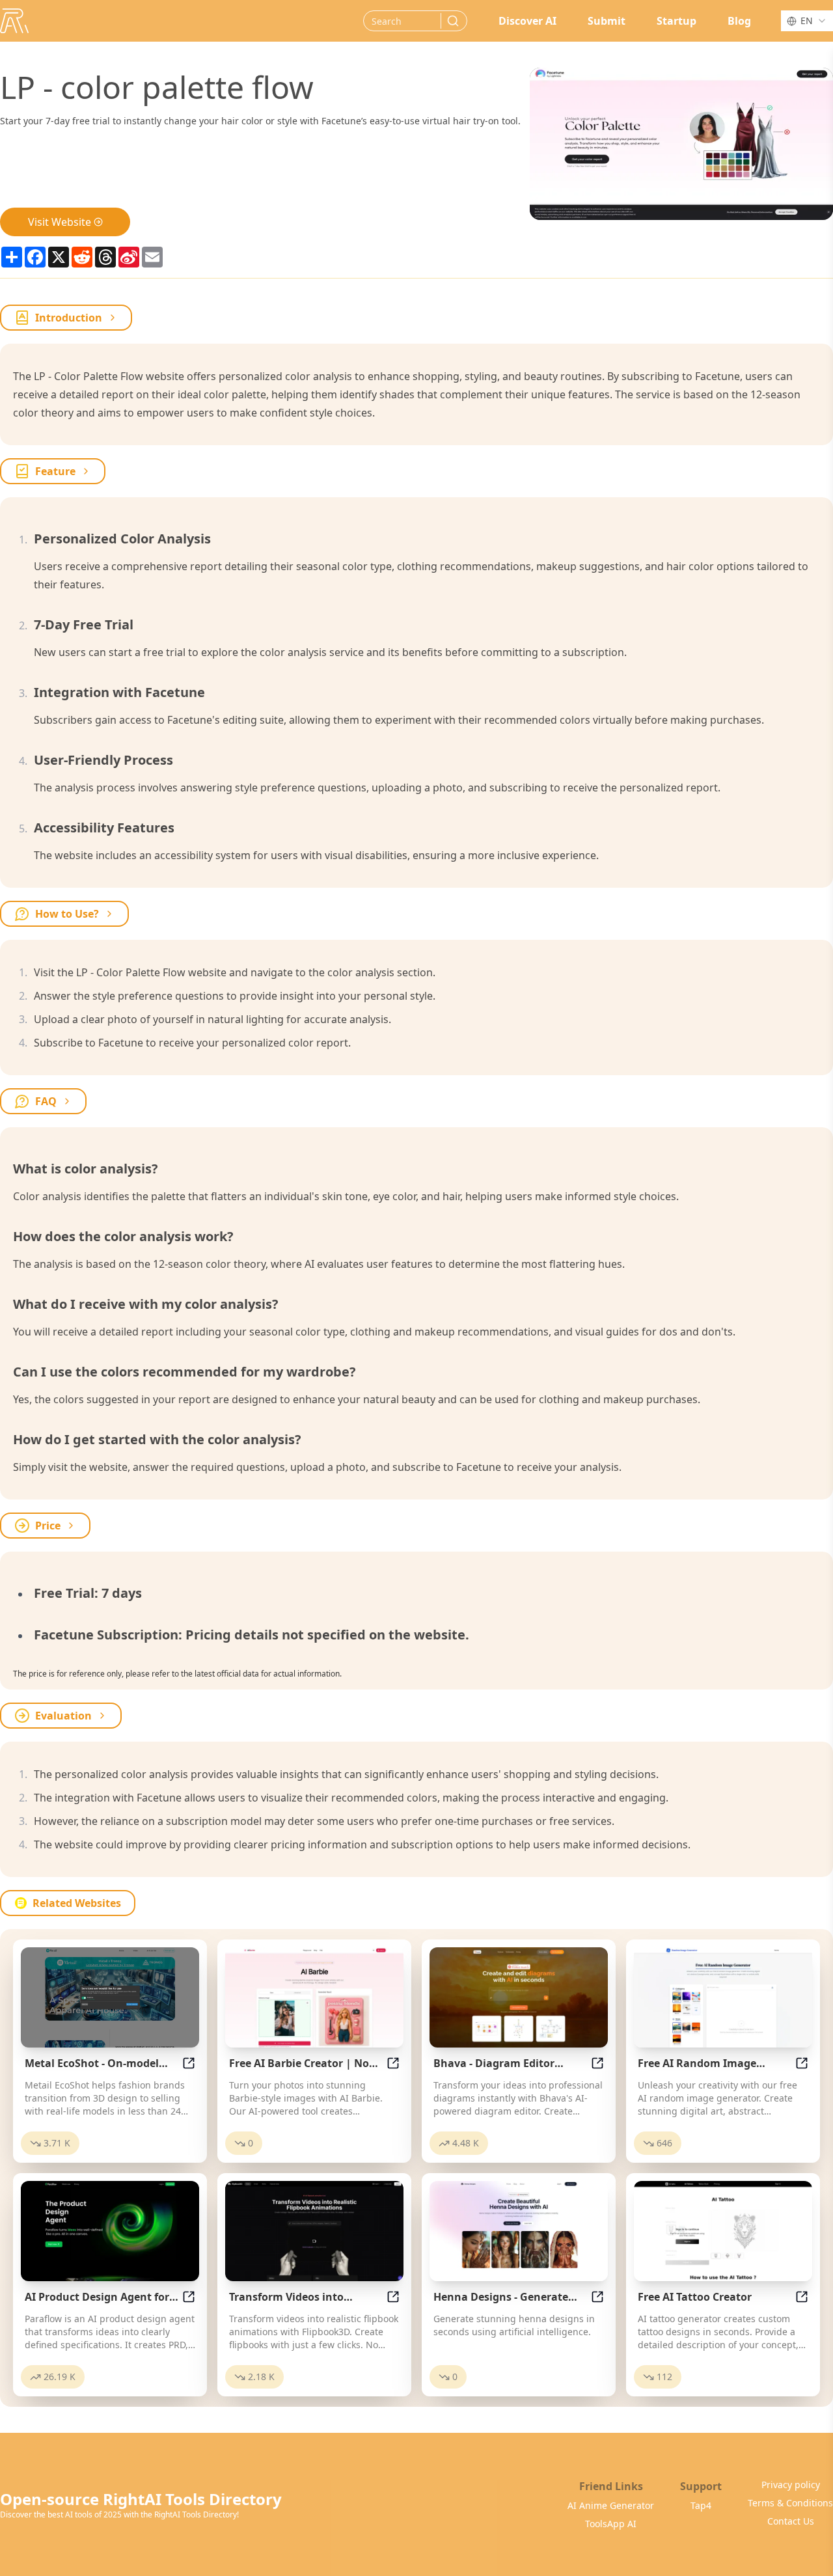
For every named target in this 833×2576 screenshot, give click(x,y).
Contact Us (791, 2521)
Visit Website (60, 222)
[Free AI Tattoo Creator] (723, 2231)
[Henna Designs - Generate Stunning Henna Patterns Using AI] (519, 2231)
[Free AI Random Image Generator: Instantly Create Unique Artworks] (723, 1997)
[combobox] (807, 21)
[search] (453, 21)
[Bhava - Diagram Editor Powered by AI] (519, 1997)
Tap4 (701, 2505)
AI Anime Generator (611, 2505)
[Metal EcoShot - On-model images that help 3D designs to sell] (110, 1997)
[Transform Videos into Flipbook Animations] (314, 2231)
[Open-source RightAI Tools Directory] (14, 21)
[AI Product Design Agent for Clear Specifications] (110, 2231)
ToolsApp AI (611, 2524)
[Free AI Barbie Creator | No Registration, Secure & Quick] (314, 1997)
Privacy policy (791, 2485)
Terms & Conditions (790, 2503)
